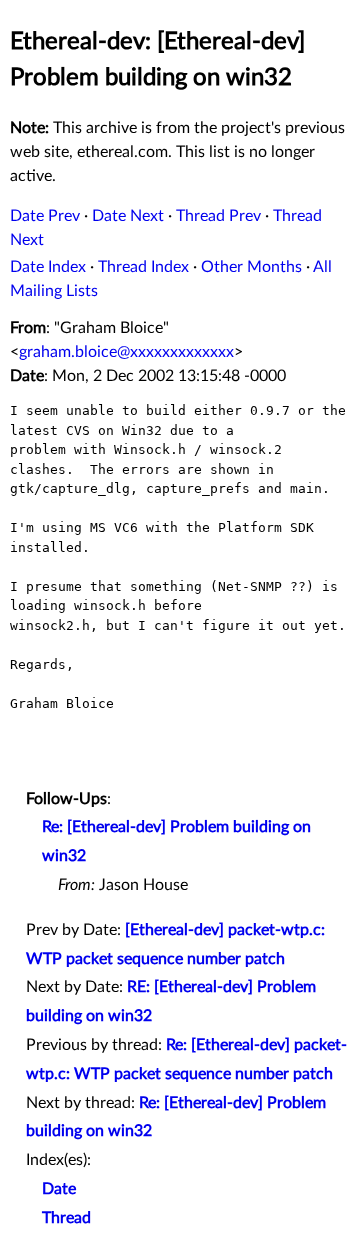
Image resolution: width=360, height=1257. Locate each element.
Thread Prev (218, 216)
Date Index (48, 267)
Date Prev (45, 216)
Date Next (128, 216)
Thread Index (143, 267)
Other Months (251, 267)
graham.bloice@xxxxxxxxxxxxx (126, 352)
